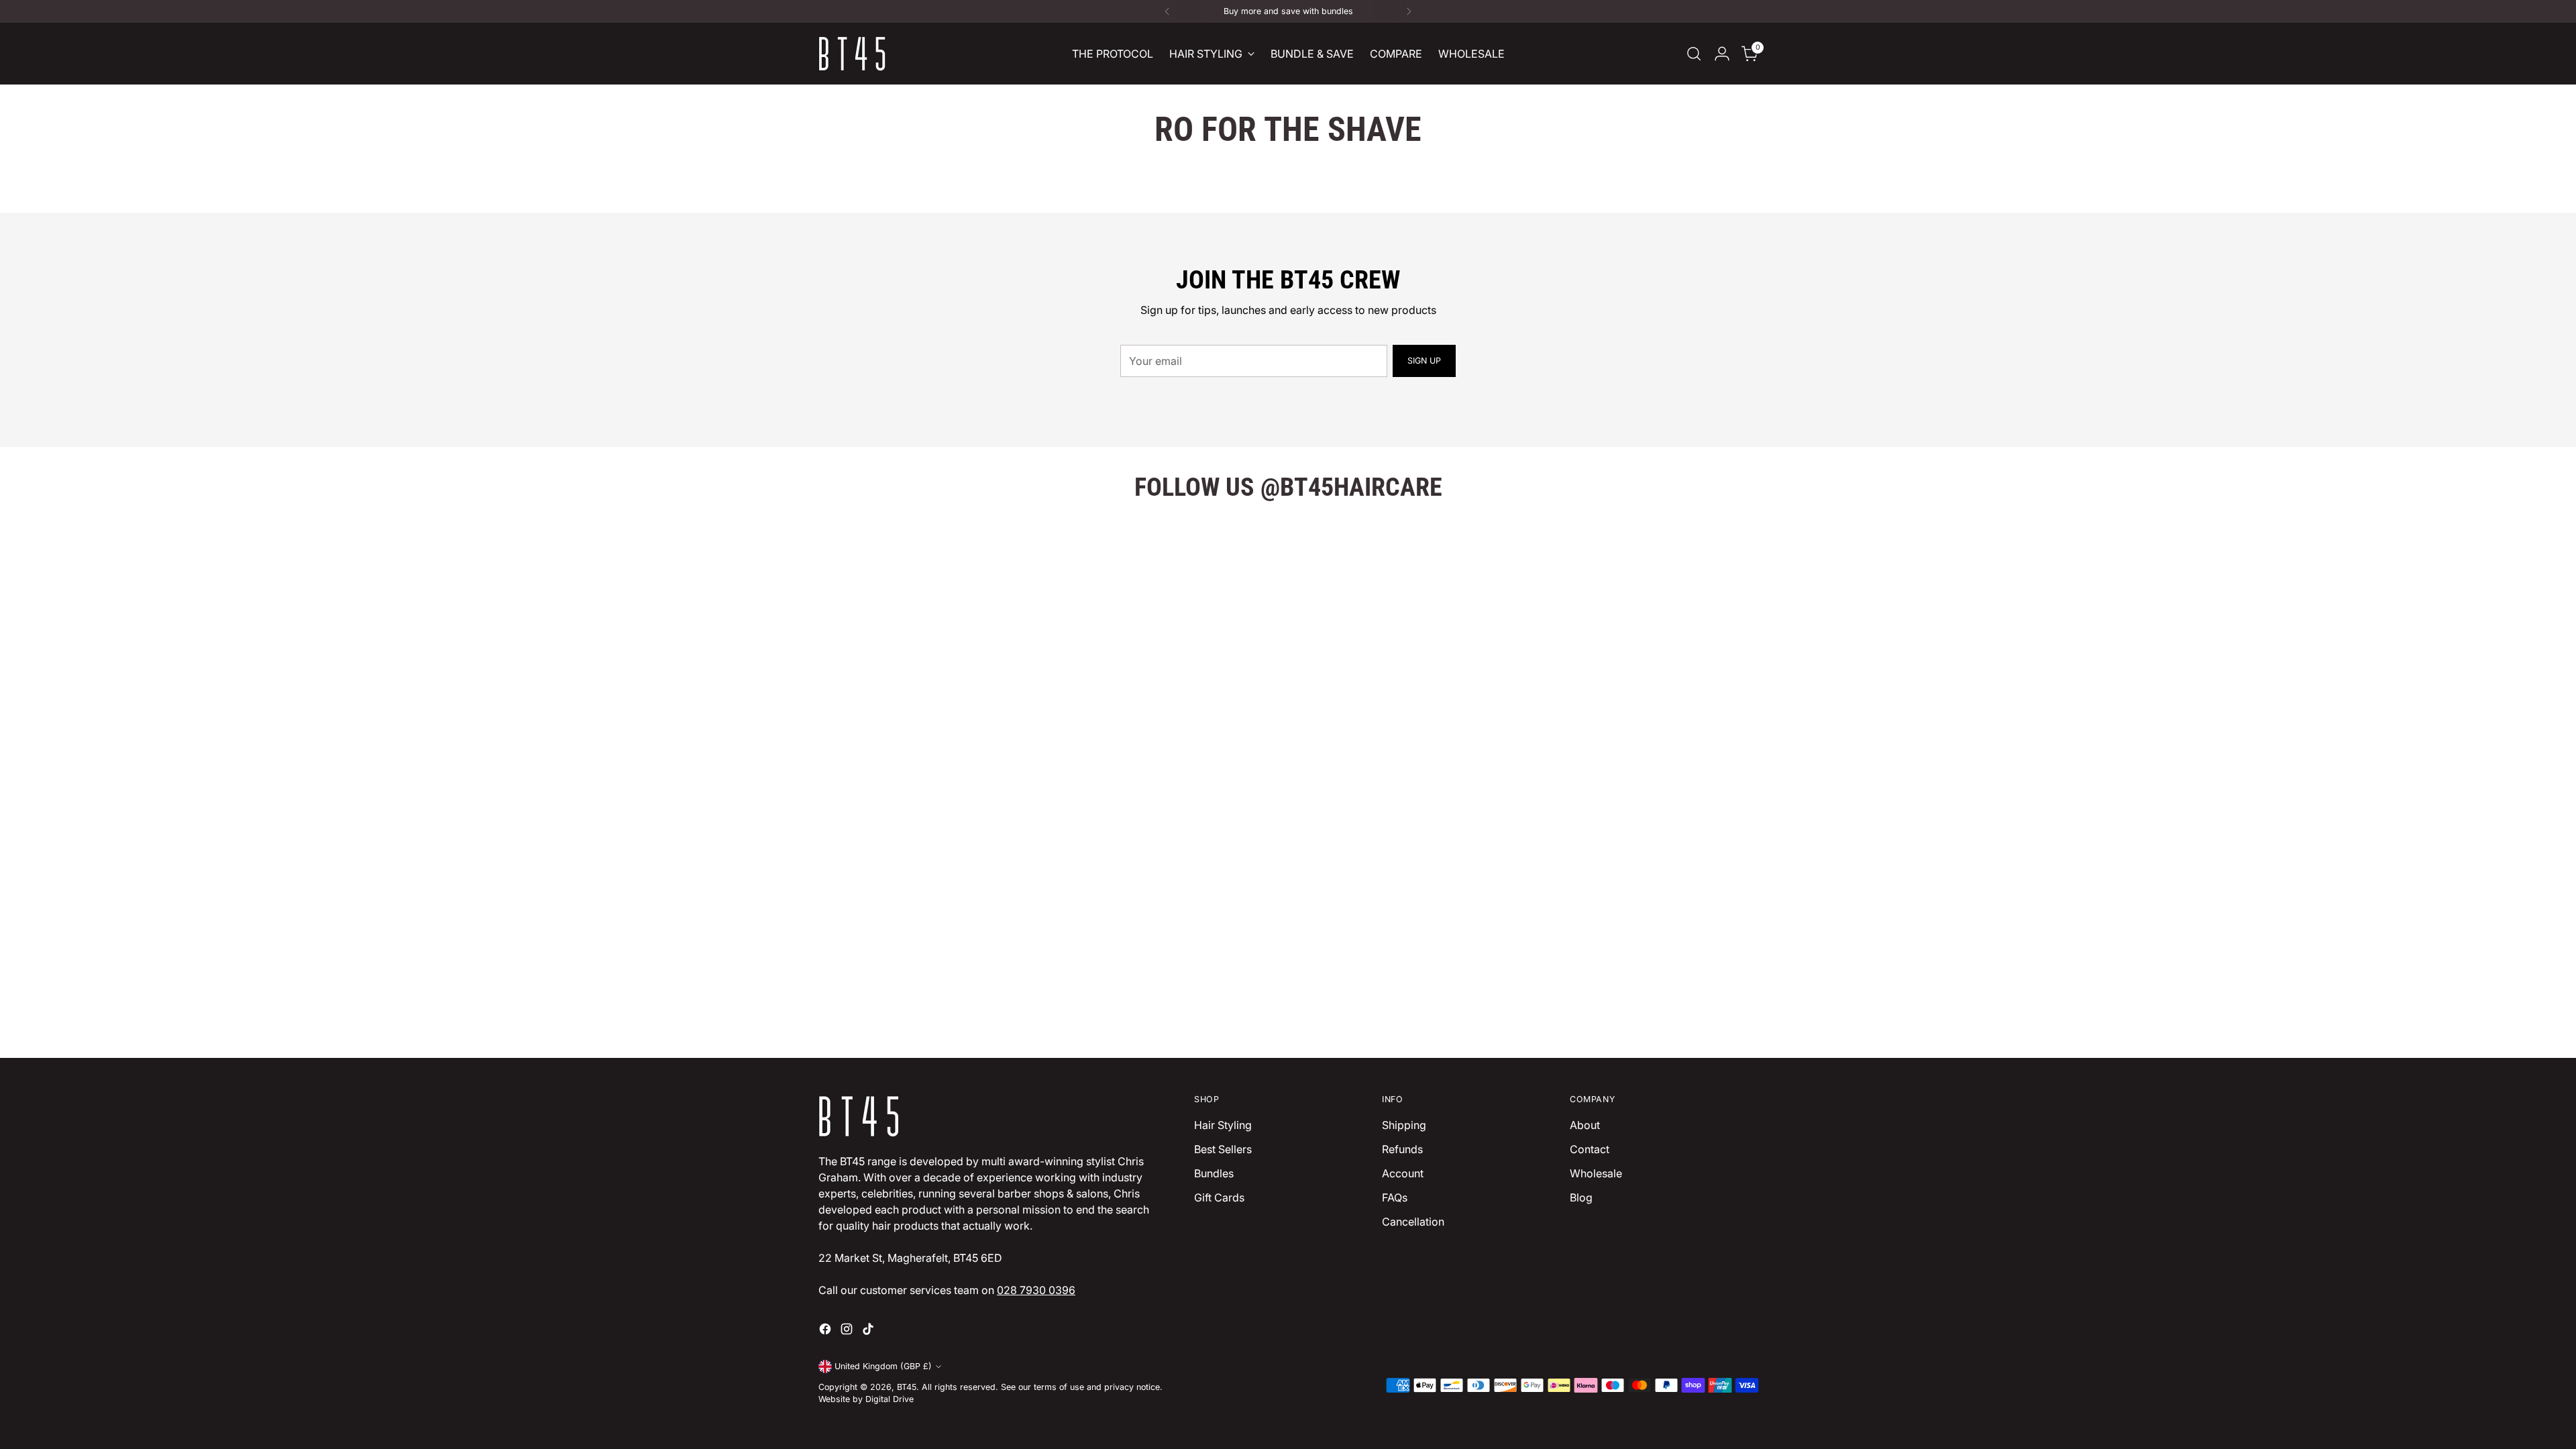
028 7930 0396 (1036, 1290)
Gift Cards (1219, 1197)
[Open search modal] (1694, 54)
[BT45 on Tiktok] (869, 1331)
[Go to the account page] (1722, 54)
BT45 (907, 1387)
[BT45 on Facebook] (826, 1331)
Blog (1581, 1197)
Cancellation (1413, 1222)
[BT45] (852, 54)
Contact (1590, 1149)
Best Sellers (1223, 1149)
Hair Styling (1223, 1125)
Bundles (1214, 1173)
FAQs (1395, 1197)
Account (1403, 1173)
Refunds (1402, 1149)
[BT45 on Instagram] (848, 1331)
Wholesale (1596, 1173)
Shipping (1404, 1125)
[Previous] (1167, 11)
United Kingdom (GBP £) (883, 1366)
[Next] (1409, 11)
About (1585, 1125)
